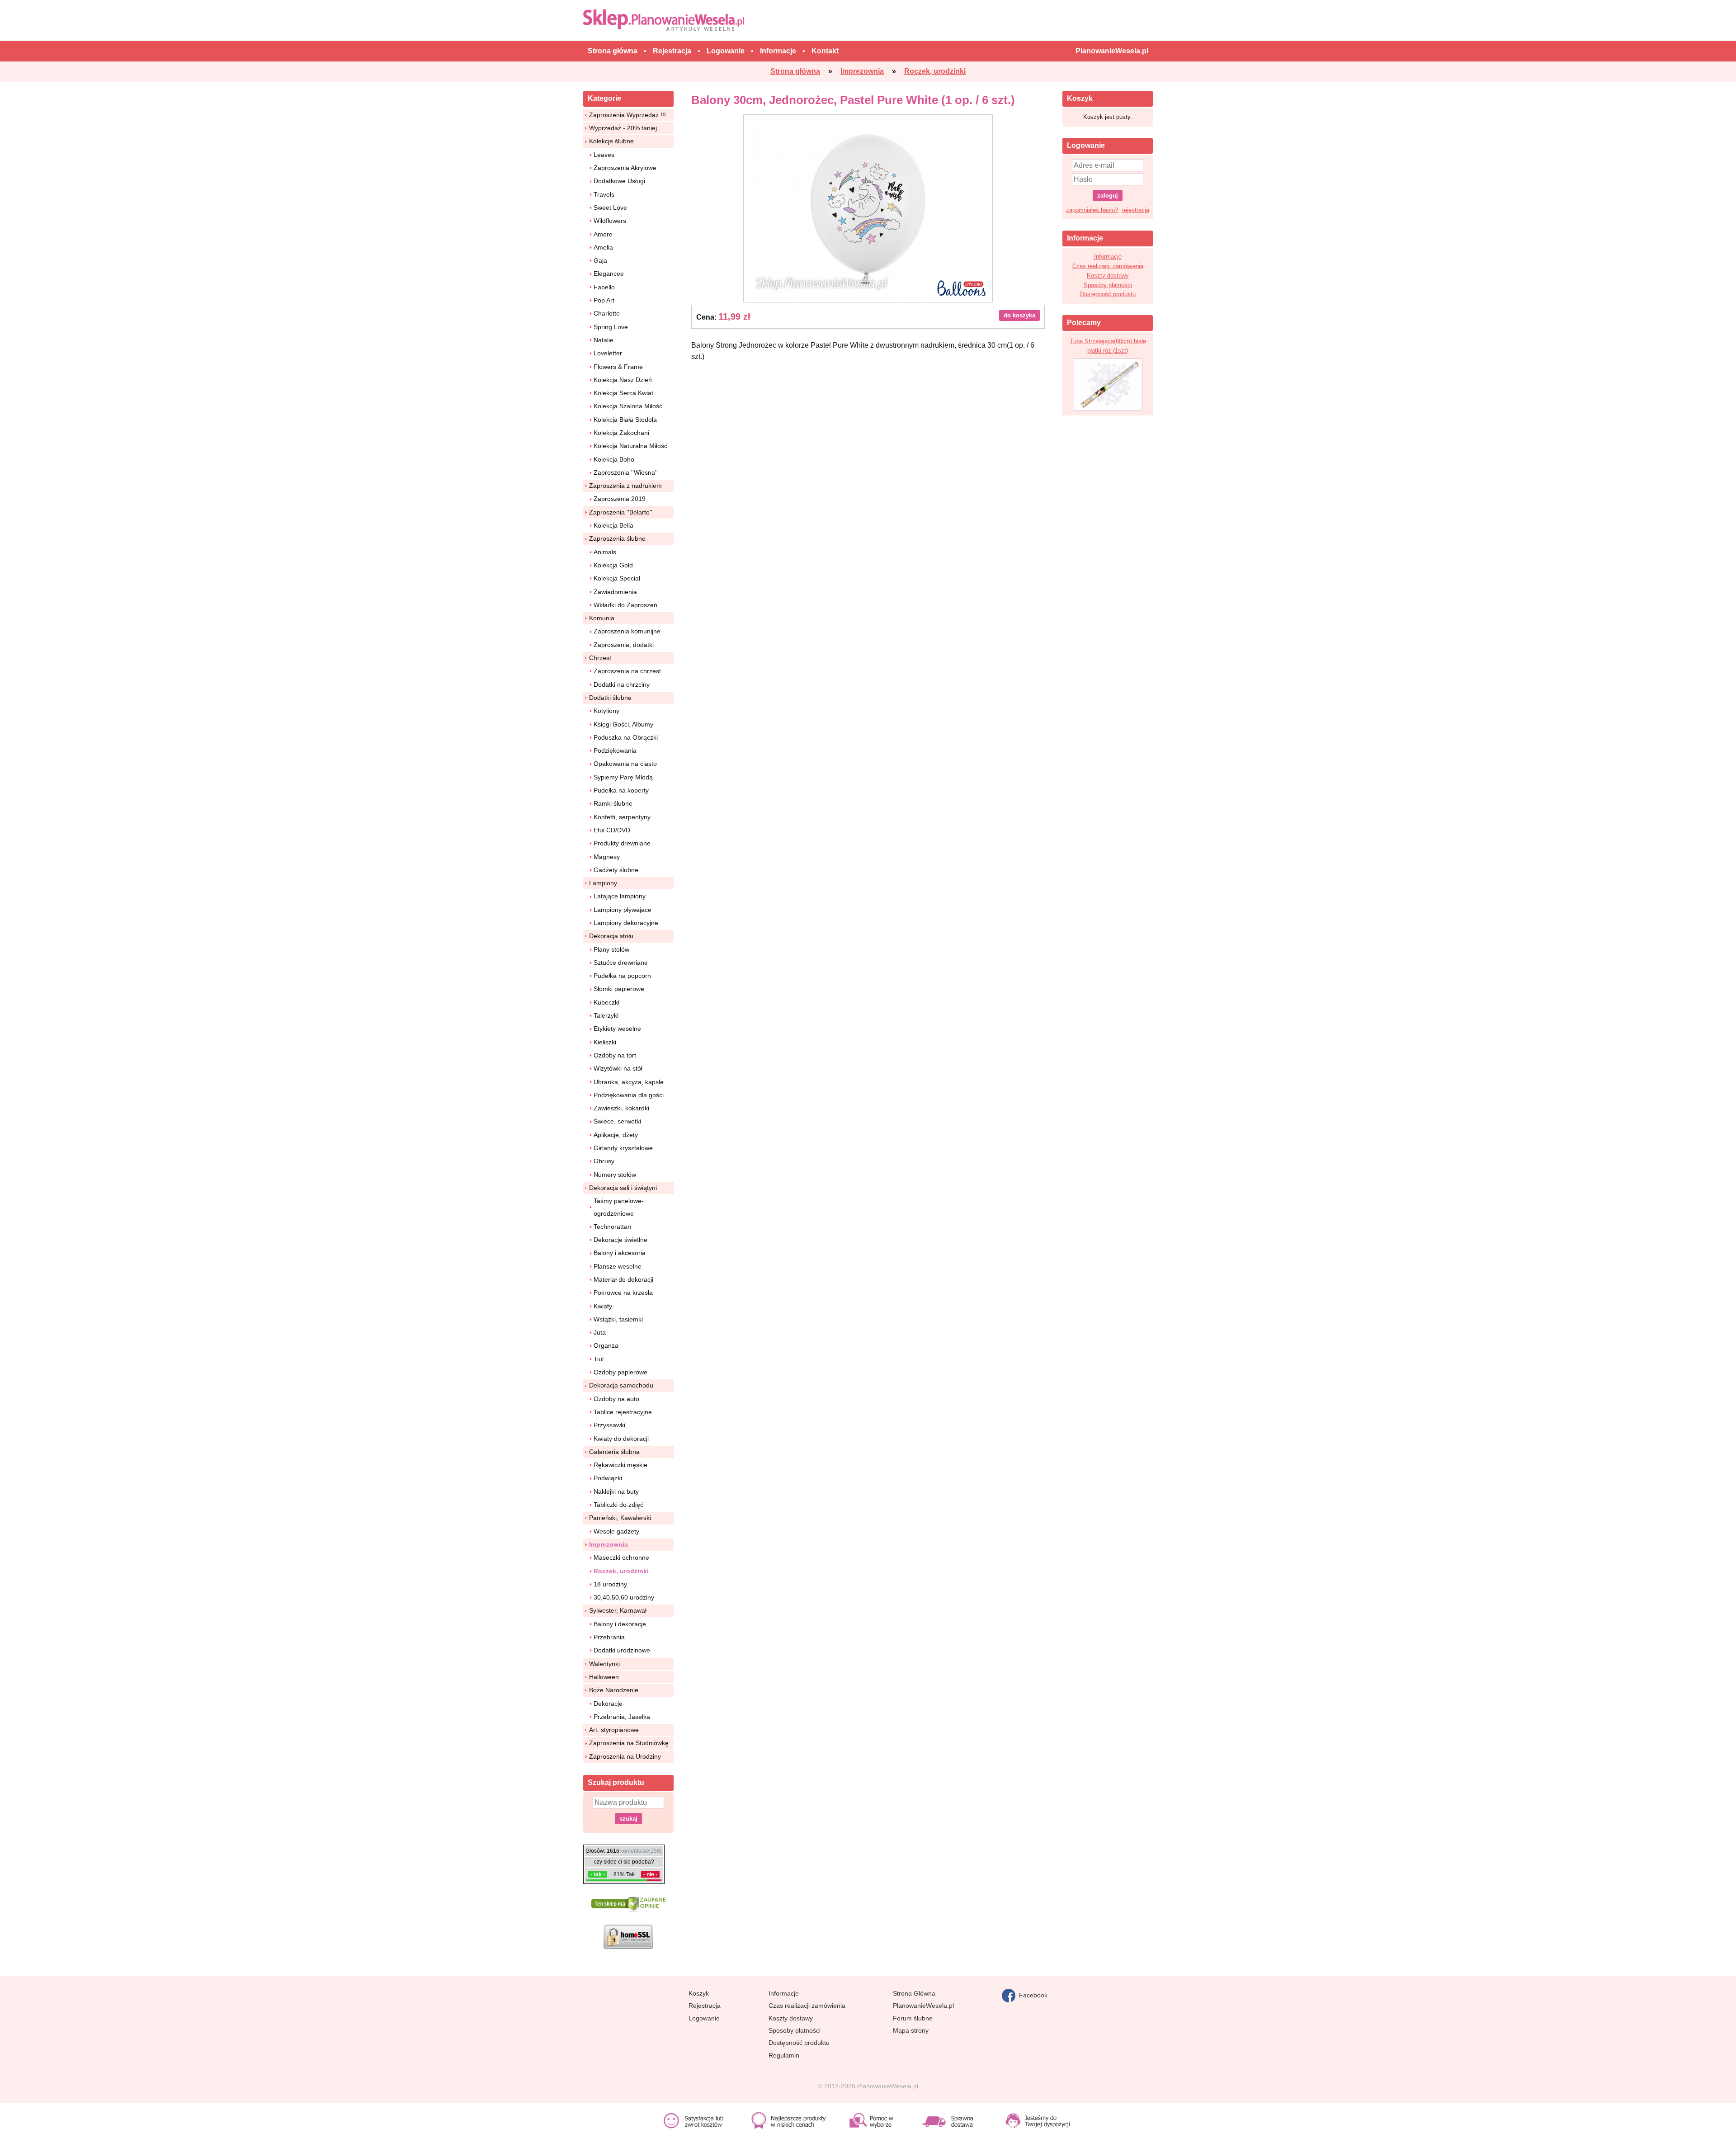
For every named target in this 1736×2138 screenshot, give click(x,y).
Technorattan (612, 1227)
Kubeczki (606, 1002)
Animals (605, 552)
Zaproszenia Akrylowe (625, 168)
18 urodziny (610, 1584)
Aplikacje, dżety (616, 1135)
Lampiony (603, 883)
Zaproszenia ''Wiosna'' (626, 472)
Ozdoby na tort (615, 1055)
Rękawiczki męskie (620, 1465)
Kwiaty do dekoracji (621, 1439)
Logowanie (704, 2018)
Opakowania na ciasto (625, 764)
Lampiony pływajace (623, 910)
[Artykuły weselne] (666, 20)
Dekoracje (608, 1704)
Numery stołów (615, 1175)
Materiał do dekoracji (623, 1279)
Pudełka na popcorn (622, 976)
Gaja (600, 260)
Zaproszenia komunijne (627, 631)
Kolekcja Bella (613, 525)
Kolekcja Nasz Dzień (623, 380)
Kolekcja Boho (614, 459)
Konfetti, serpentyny (622, 817)
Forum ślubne (913, 2018)
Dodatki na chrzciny (622, 684)
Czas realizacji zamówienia (1108, 266)
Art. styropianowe (614, 1730)
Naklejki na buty (616, 1491)
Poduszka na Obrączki (626, 737)
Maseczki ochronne (621, 1557)
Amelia (603, 247)
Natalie (604, 340)
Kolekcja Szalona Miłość (628, 406)
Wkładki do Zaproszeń (625, 605)
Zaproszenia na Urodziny (625, 1756)
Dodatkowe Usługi (619, 181)
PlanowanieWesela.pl (923, 2006)
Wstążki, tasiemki (618, 1319)
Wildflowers (610, 221)
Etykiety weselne (617, 1029)
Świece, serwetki (617, 1121)
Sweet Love (610, 208)
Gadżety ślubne (616, 870)
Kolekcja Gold (613, 565)
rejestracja (1136, 210)
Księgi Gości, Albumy (623, 724)
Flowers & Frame (618, 367)
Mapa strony (911, 2030)
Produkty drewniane (622, 843)
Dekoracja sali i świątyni (623, 1188)
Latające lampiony (620, 896)
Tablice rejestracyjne (623, 1412)
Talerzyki (606, 1015)
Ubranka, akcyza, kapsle (629, 1082)
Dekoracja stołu (611, 936)
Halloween (604, 1677)
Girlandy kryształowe (623, 1148)
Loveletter (608, 353)
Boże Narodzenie (614, 1690)
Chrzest (600, 658)
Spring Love (611, 327)
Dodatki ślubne (610, 698)
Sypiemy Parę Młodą (623, 777)
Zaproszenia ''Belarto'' (621, 512)
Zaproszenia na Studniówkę (629, 1743)
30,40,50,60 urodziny (624, 1597)
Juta (600, 1332)
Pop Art (604, 300)
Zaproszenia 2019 (620, 499)
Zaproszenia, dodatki (624, 645)
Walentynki (604, 1664)
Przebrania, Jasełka (622, 1717)
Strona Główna (914, 1993)
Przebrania (609, 1637)
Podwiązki (608, 1478)
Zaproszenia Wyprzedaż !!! (627, 115)
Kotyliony (606, 711)
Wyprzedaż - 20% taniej (623, 128)
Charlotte (607, 313)
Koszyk (699, 1993)
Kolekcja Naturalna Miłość (630, 446)
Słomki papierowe (619, 989)
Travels (604, 194)
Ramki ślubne (613, 803)
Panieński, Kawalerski (620, 1518)
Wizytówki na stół (618, 1068)
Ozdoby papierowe (620, 1372)
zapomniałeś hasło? (1092, 210)
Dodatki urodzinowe (622, 1650)
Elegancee (609, 274)
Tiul (599, 1359)
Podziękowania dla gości (629, 1095)
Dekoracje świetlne (620, 1240)
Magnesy (607, 857)
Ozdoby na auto (616, 1399)
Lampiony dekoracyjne (626, 923)
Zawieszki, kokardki (621, 1108)
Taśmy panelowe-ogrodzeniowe (619, 1207)
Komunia (602, 618)
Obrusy (604, 1161)
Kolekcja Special (617, 578)
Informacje (1108, 257)
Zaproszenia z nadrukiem (625, 486)
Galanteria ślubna (614, 1452)
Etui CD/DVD (612, 830)
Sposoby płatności (1108, 285)
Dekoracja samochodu (621, 1385)
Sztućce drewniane (621, 963)
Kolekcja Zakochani (621, 433)
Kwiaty (603, 1306)
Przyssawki (609, 1425)
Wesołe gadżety (616, 1531)
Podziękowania (615, 750)
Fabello (604, 287)
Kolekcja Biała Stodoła (625, 420)
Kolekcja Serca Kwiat (623, 393)
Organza (606, 1345)
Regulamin (784, 2055)
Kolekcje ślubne (611, 141)
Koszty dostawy (1108, 276)
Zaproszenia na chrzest (627, 671)
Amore (603, 234)
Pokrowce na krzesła (623, 1293)
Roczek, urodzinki (621, 1571)
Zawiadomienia (615, 592)
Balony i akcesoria (620, 1253)
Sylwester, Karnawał (618, 1610)
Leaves (604, 155)
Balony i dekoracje (620, 1624)
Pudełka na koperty (621, 790)
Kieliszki (605, 1042)
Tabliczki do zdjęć (618, 1505)
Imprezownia (609, 1544)
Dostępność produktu (1108, 294)
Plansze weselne (618, 1266)
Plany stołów (611, 949)
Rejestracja (705, 2006)
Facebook (1031, 1995)
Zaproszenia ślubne (617, 538)
